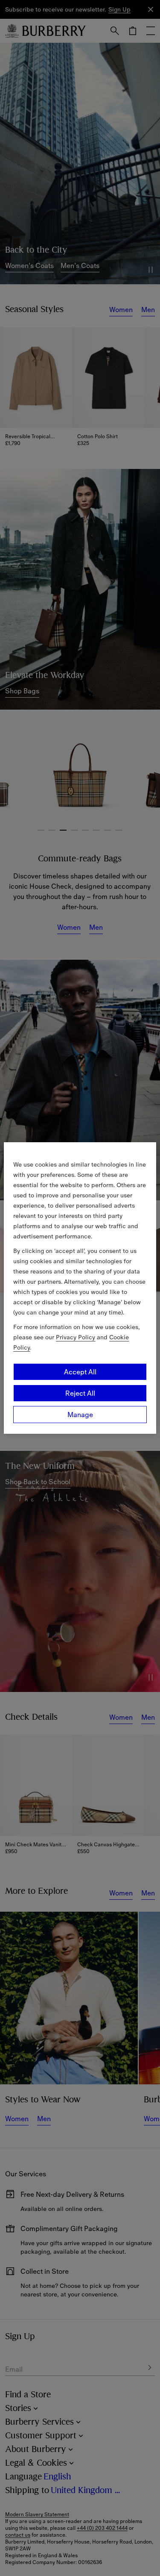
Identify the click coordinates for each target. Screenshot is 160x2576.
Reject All (80, 1393)
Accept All (80, 1372)
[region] (80, 1288)
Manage (80, 1415)
